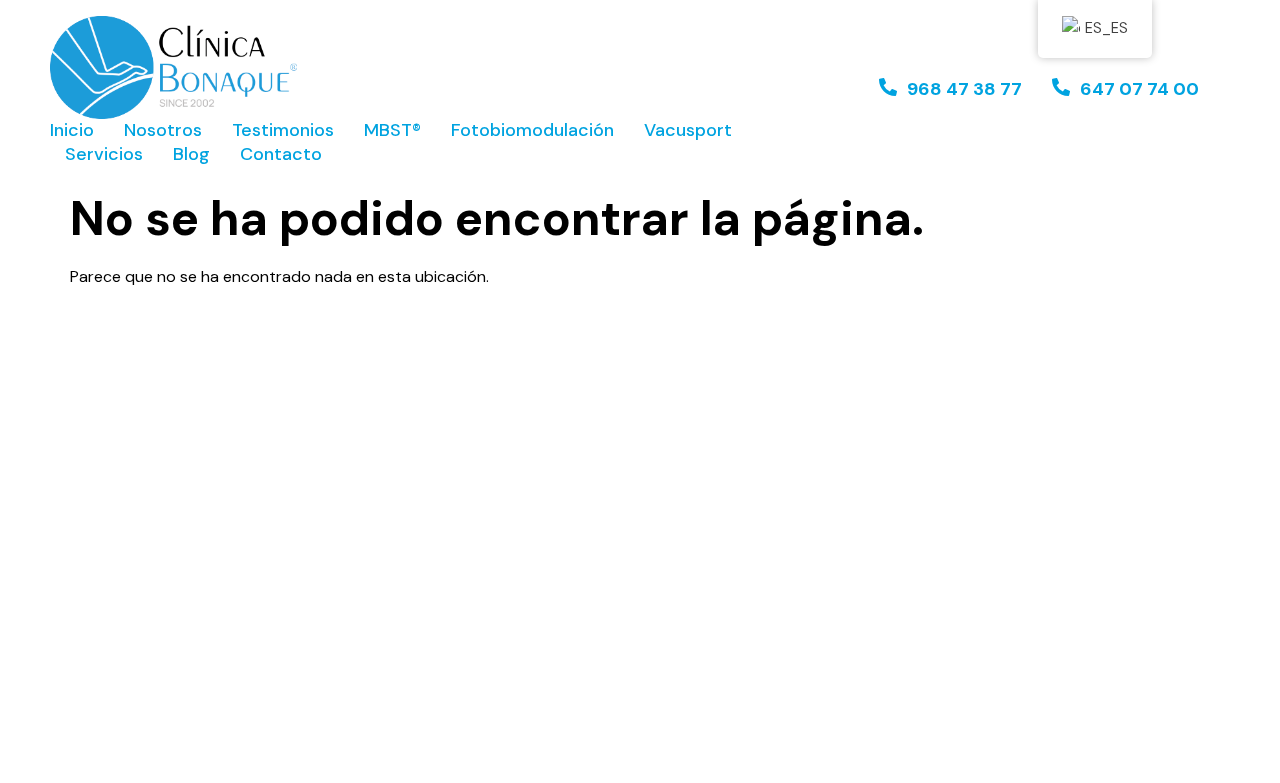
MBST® (392, 130)
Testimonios (283, 130)
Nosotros (163, 130)
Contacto (281, 154)
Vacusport (688, 130)
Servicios (104, 154)
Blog (191, 154)
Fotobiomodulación (532, 130)
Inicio (72, 130)
